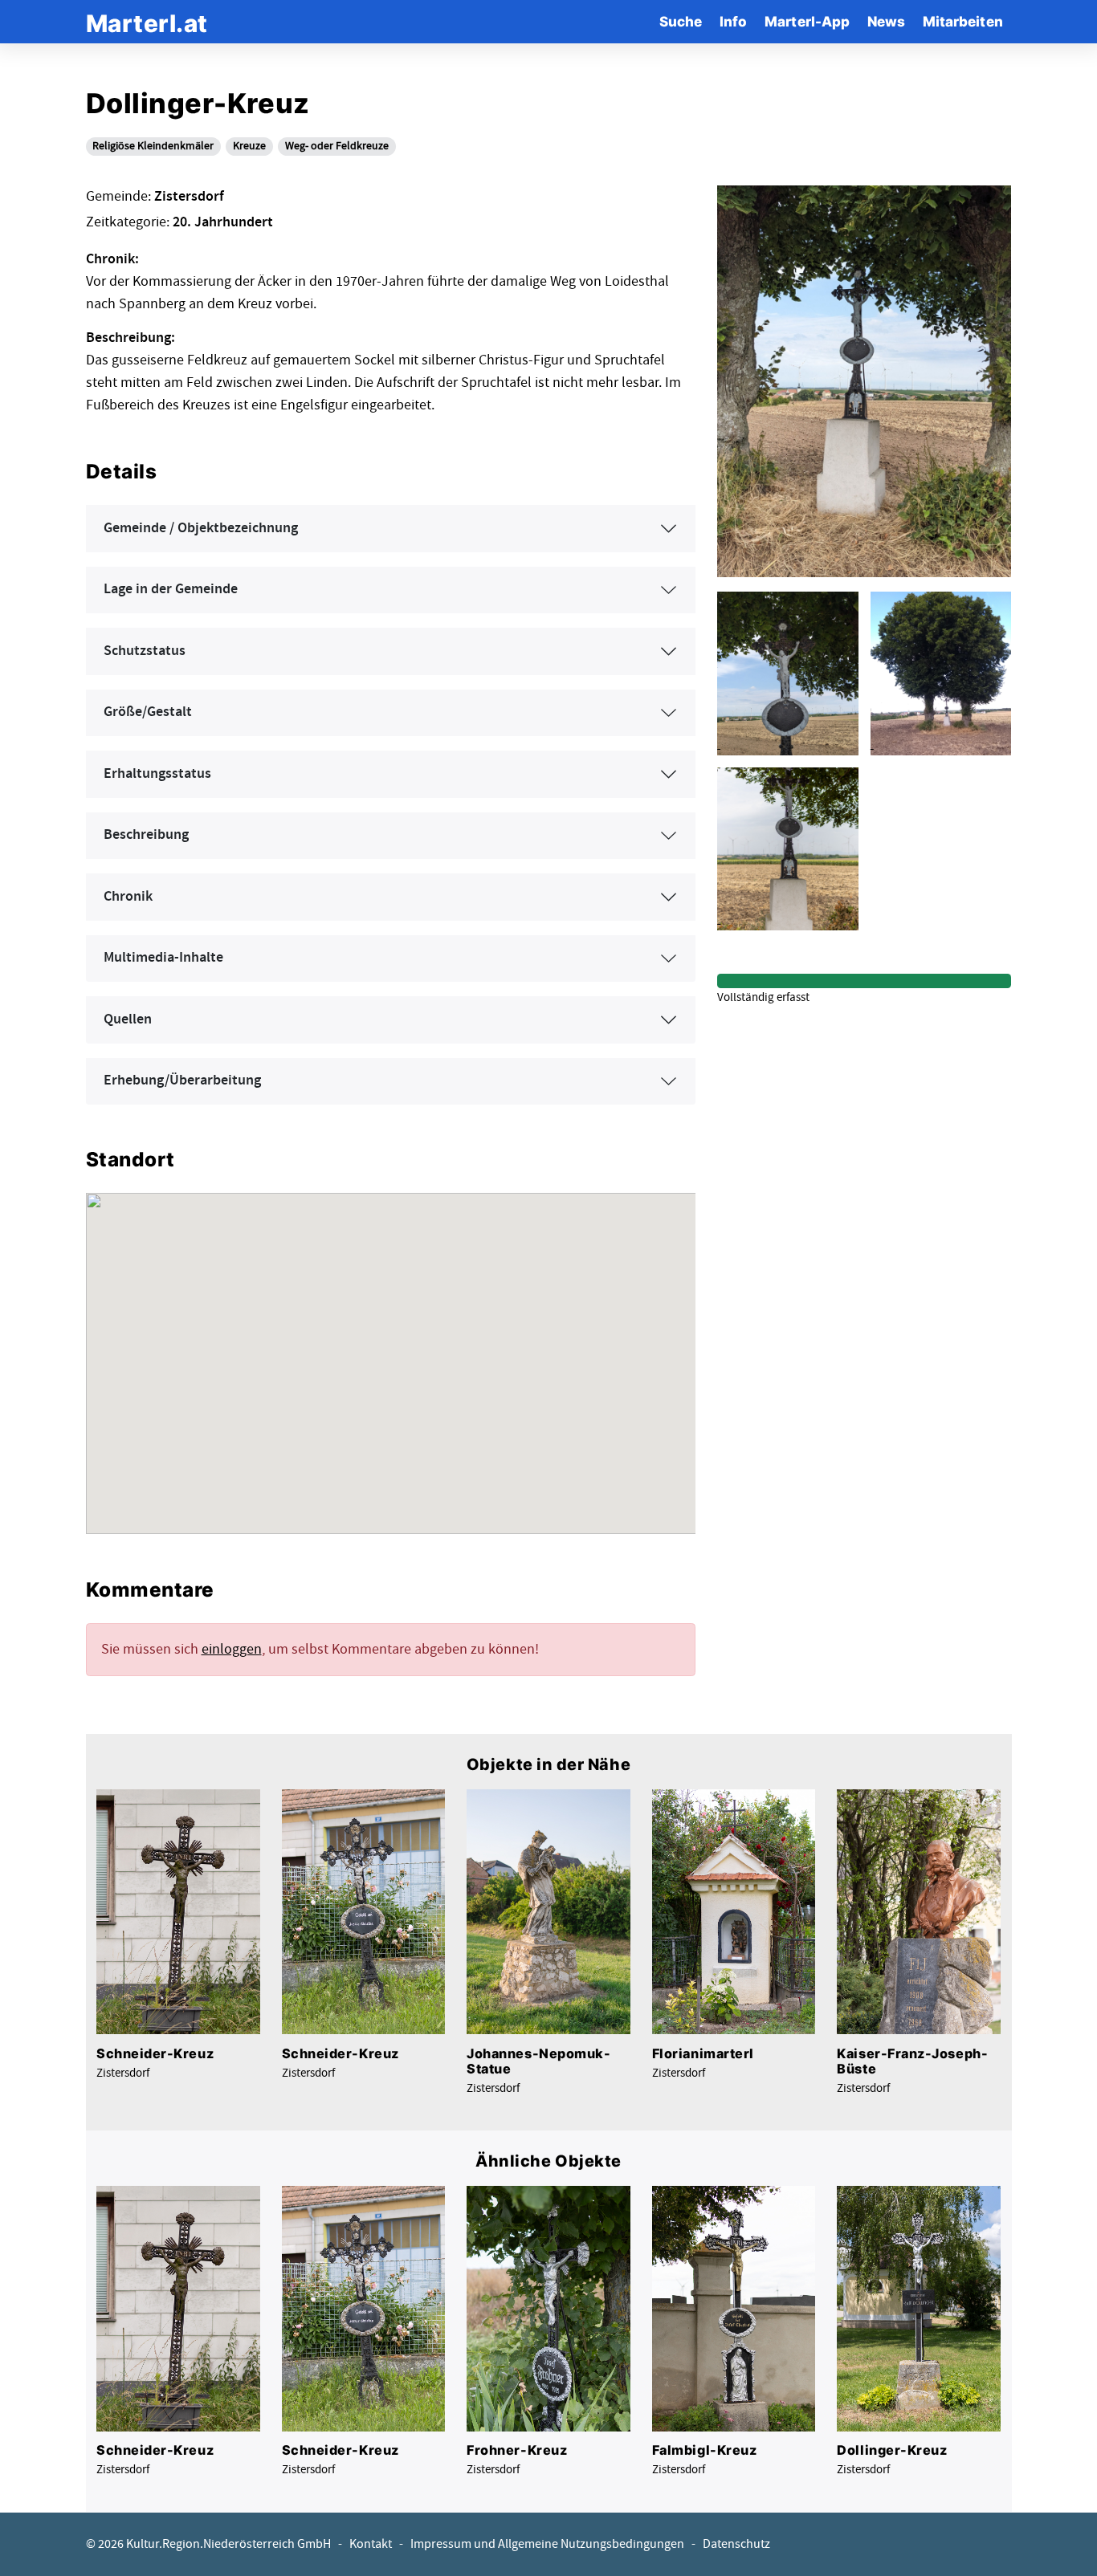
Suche (681, 21)
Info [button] (733, 21)
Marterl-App (807, 21)
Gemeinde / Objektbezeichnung (201, 528)
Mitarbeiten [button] (963, 21)
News (886, 21)
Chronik (128, 897)
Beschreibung (146, 835)
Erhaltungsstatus (157, 774)
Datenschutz (736, 2544)
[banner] (147, 21)
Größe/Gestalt (148, 712)
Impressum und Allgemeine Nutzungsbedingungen (547, 2544)
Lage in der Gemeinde (171, 589)
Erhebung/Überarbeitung (182, 1080)
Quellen (128, 1019)
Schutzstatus (145, 651)
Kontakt (371, 2544)
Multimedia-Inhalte (163, 958)
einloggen (232, 1649)
